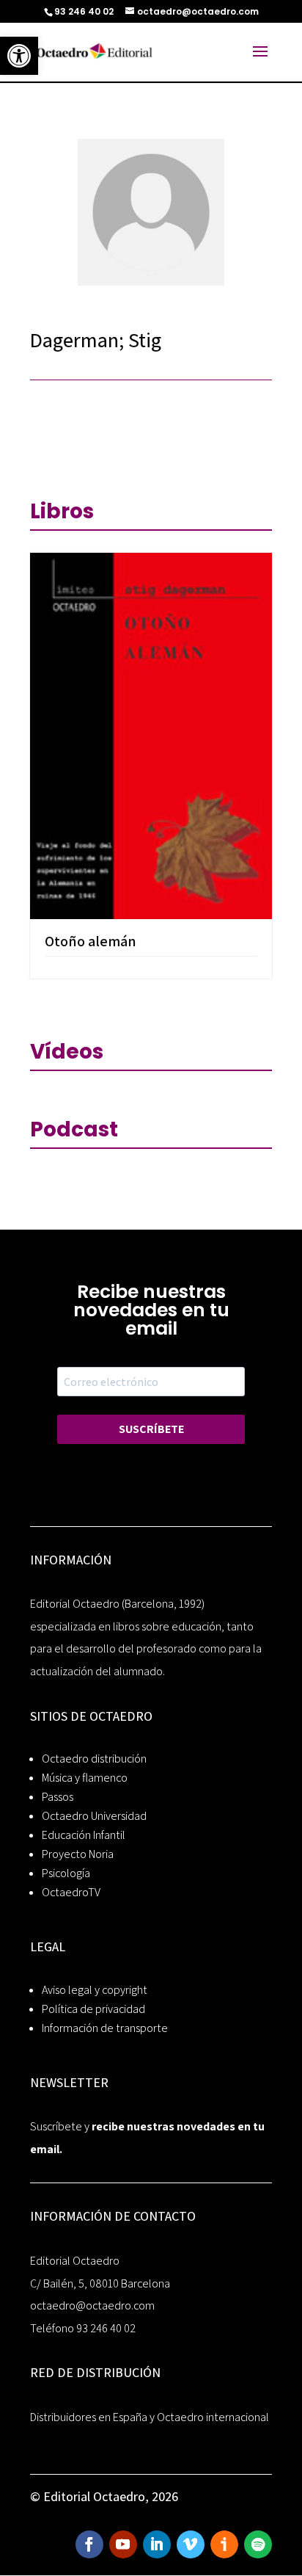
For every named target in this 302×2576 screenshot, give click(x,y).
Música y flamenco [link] (85, 1778)
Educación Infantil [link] (84, 1835)
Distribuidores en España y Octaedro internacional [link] (150, 2417)
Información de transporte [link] (105, 2028)
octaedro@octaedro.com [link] (92, 2305)
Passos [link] (58, 1797)
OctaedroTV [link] (71, 1892)
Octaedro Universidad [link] (94, 1816)
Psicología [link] (66, 1873)
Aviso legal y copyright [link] (95, 1990)
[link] (19, 56)
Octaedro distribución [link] (94, 1759)
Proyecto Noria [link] (78, 1854)
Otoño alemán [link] (91, 941)
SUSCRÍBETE (151, 1429)
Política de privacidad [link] (93, 2009)
